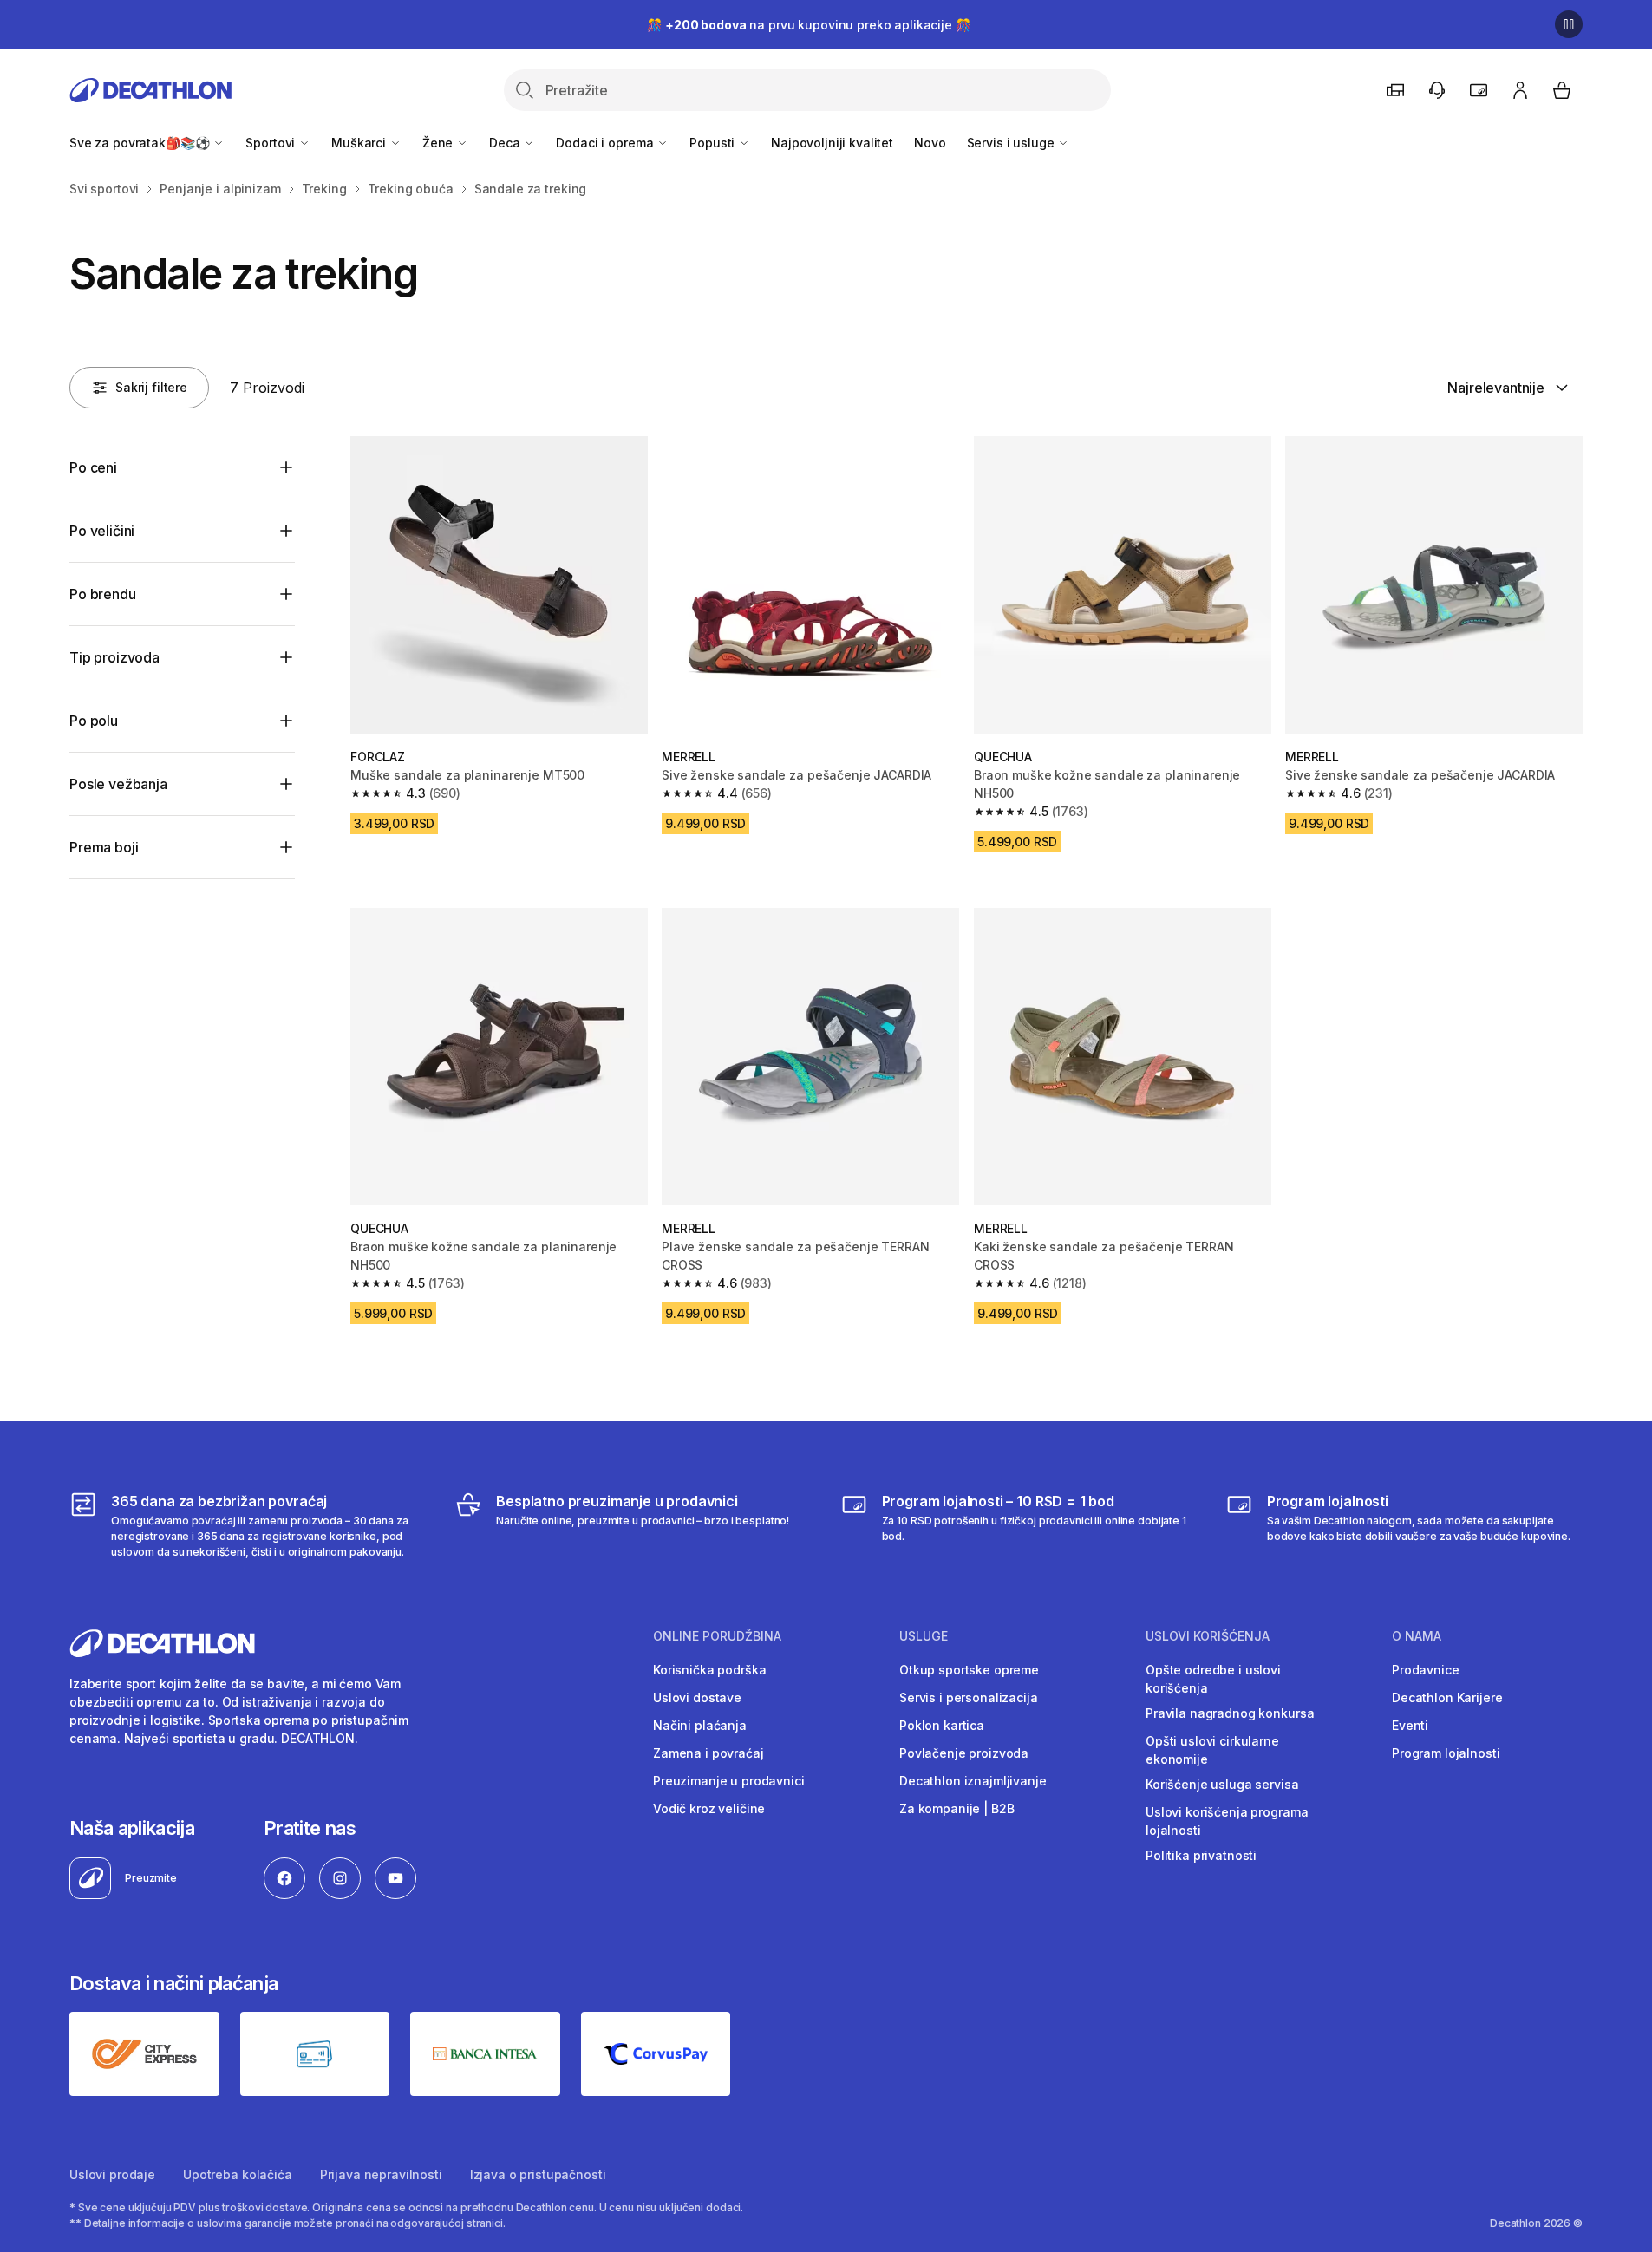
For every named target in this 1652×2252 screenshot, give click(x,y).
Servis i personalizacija (969, 1697)
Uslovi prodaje (112, 2174)
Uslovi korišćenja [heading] (1208, 1636)
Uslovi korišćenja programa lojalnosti (1227, 1821)
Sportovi (272, 143)
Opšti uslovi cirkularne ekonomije (1212, 1750)
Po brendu (103, 594)
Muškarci (360, 143)
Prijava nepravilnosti (381, 2174)
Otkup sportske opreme (969, 1670)
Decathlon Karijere (1447, 1697)
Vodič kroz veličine (709, 1808)
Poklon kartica (942, 1725)
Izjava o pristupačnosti (538, 2174)
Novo (930, 143)
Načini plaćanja (700, 1725)
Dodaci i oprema (606, 143)
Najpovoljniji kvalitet (832, 143)
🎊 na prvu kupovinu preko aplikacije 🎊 (808, 25)
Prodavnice (1426, 1670)
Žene (439, 143)
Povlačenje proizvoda (964, 1753)
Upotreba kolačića (238, 2174)
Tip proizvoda (114, 657)
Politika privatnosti (1201, 1855)
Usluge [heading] (924, 1636)
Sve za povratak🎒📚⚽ (141, 143)
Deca (506, 143)
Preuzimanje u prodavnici (729, 1781)
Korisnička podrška (709, 1670)
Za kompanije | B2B (957, 1808)
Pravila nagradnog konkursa (1230, 1713)
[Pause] (1569, 24)
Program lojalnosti (1446, 1753)
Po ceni (93, 467)
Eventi (1410, 1725)
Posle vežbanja (118, 784)
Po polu (94, 721)
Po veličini (102, 531)
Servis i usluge (1012, 143)
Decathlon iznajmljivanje (973, 1781)
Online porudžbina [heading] (717, 1636)
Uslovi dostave (697, 1697)
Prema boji (104, 847)
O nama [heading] (1417, 1636)
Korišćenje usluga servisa (1222, 1784)
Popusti (714, 143)
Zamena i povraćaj (708, 1753)
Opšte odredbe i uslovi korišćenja (1213, 1679)
